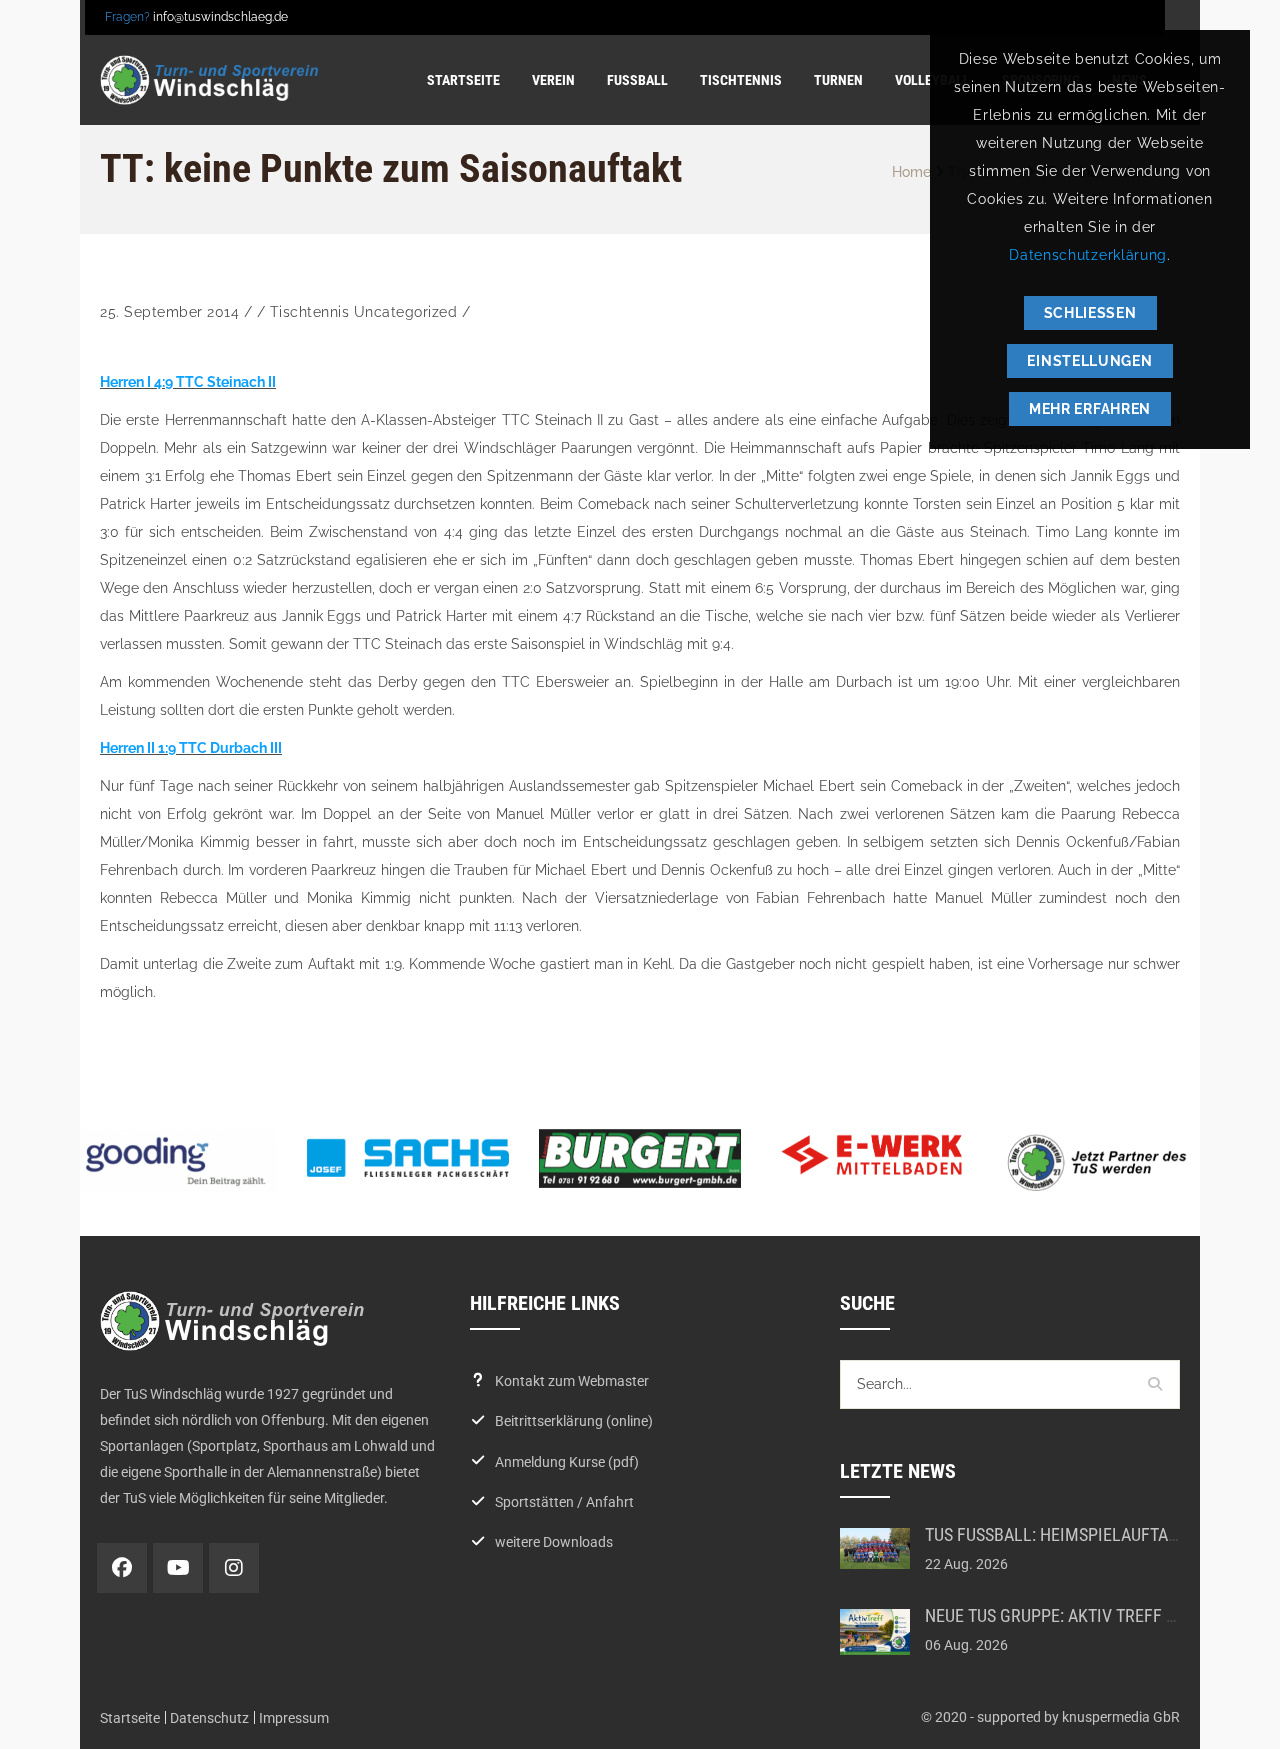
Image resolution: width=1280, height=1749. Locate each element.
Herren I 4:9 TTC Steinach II (188, 382)
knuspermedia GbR (1121, 1717)
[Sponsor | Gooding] (176, 1161)
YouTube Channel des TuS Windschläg (178, 1568)
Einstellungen (1089, 361)
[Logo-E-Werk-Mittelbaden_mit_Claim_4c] (872, 1155)
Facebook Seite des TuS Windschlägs (122, 1568)
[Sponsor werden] (1104, 1162)
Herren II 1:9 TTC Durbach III (191, 748)
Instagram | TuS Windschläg (234, 1568)
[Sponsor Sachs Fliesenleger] (408, 1158)
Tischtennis (310, 312)
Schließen (1090, 313)
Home (911, 172)
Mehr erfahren (1090, 409)
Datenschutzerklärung (1088, 255)
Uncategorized (406, 312)
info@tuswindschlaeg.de (220, 17)
